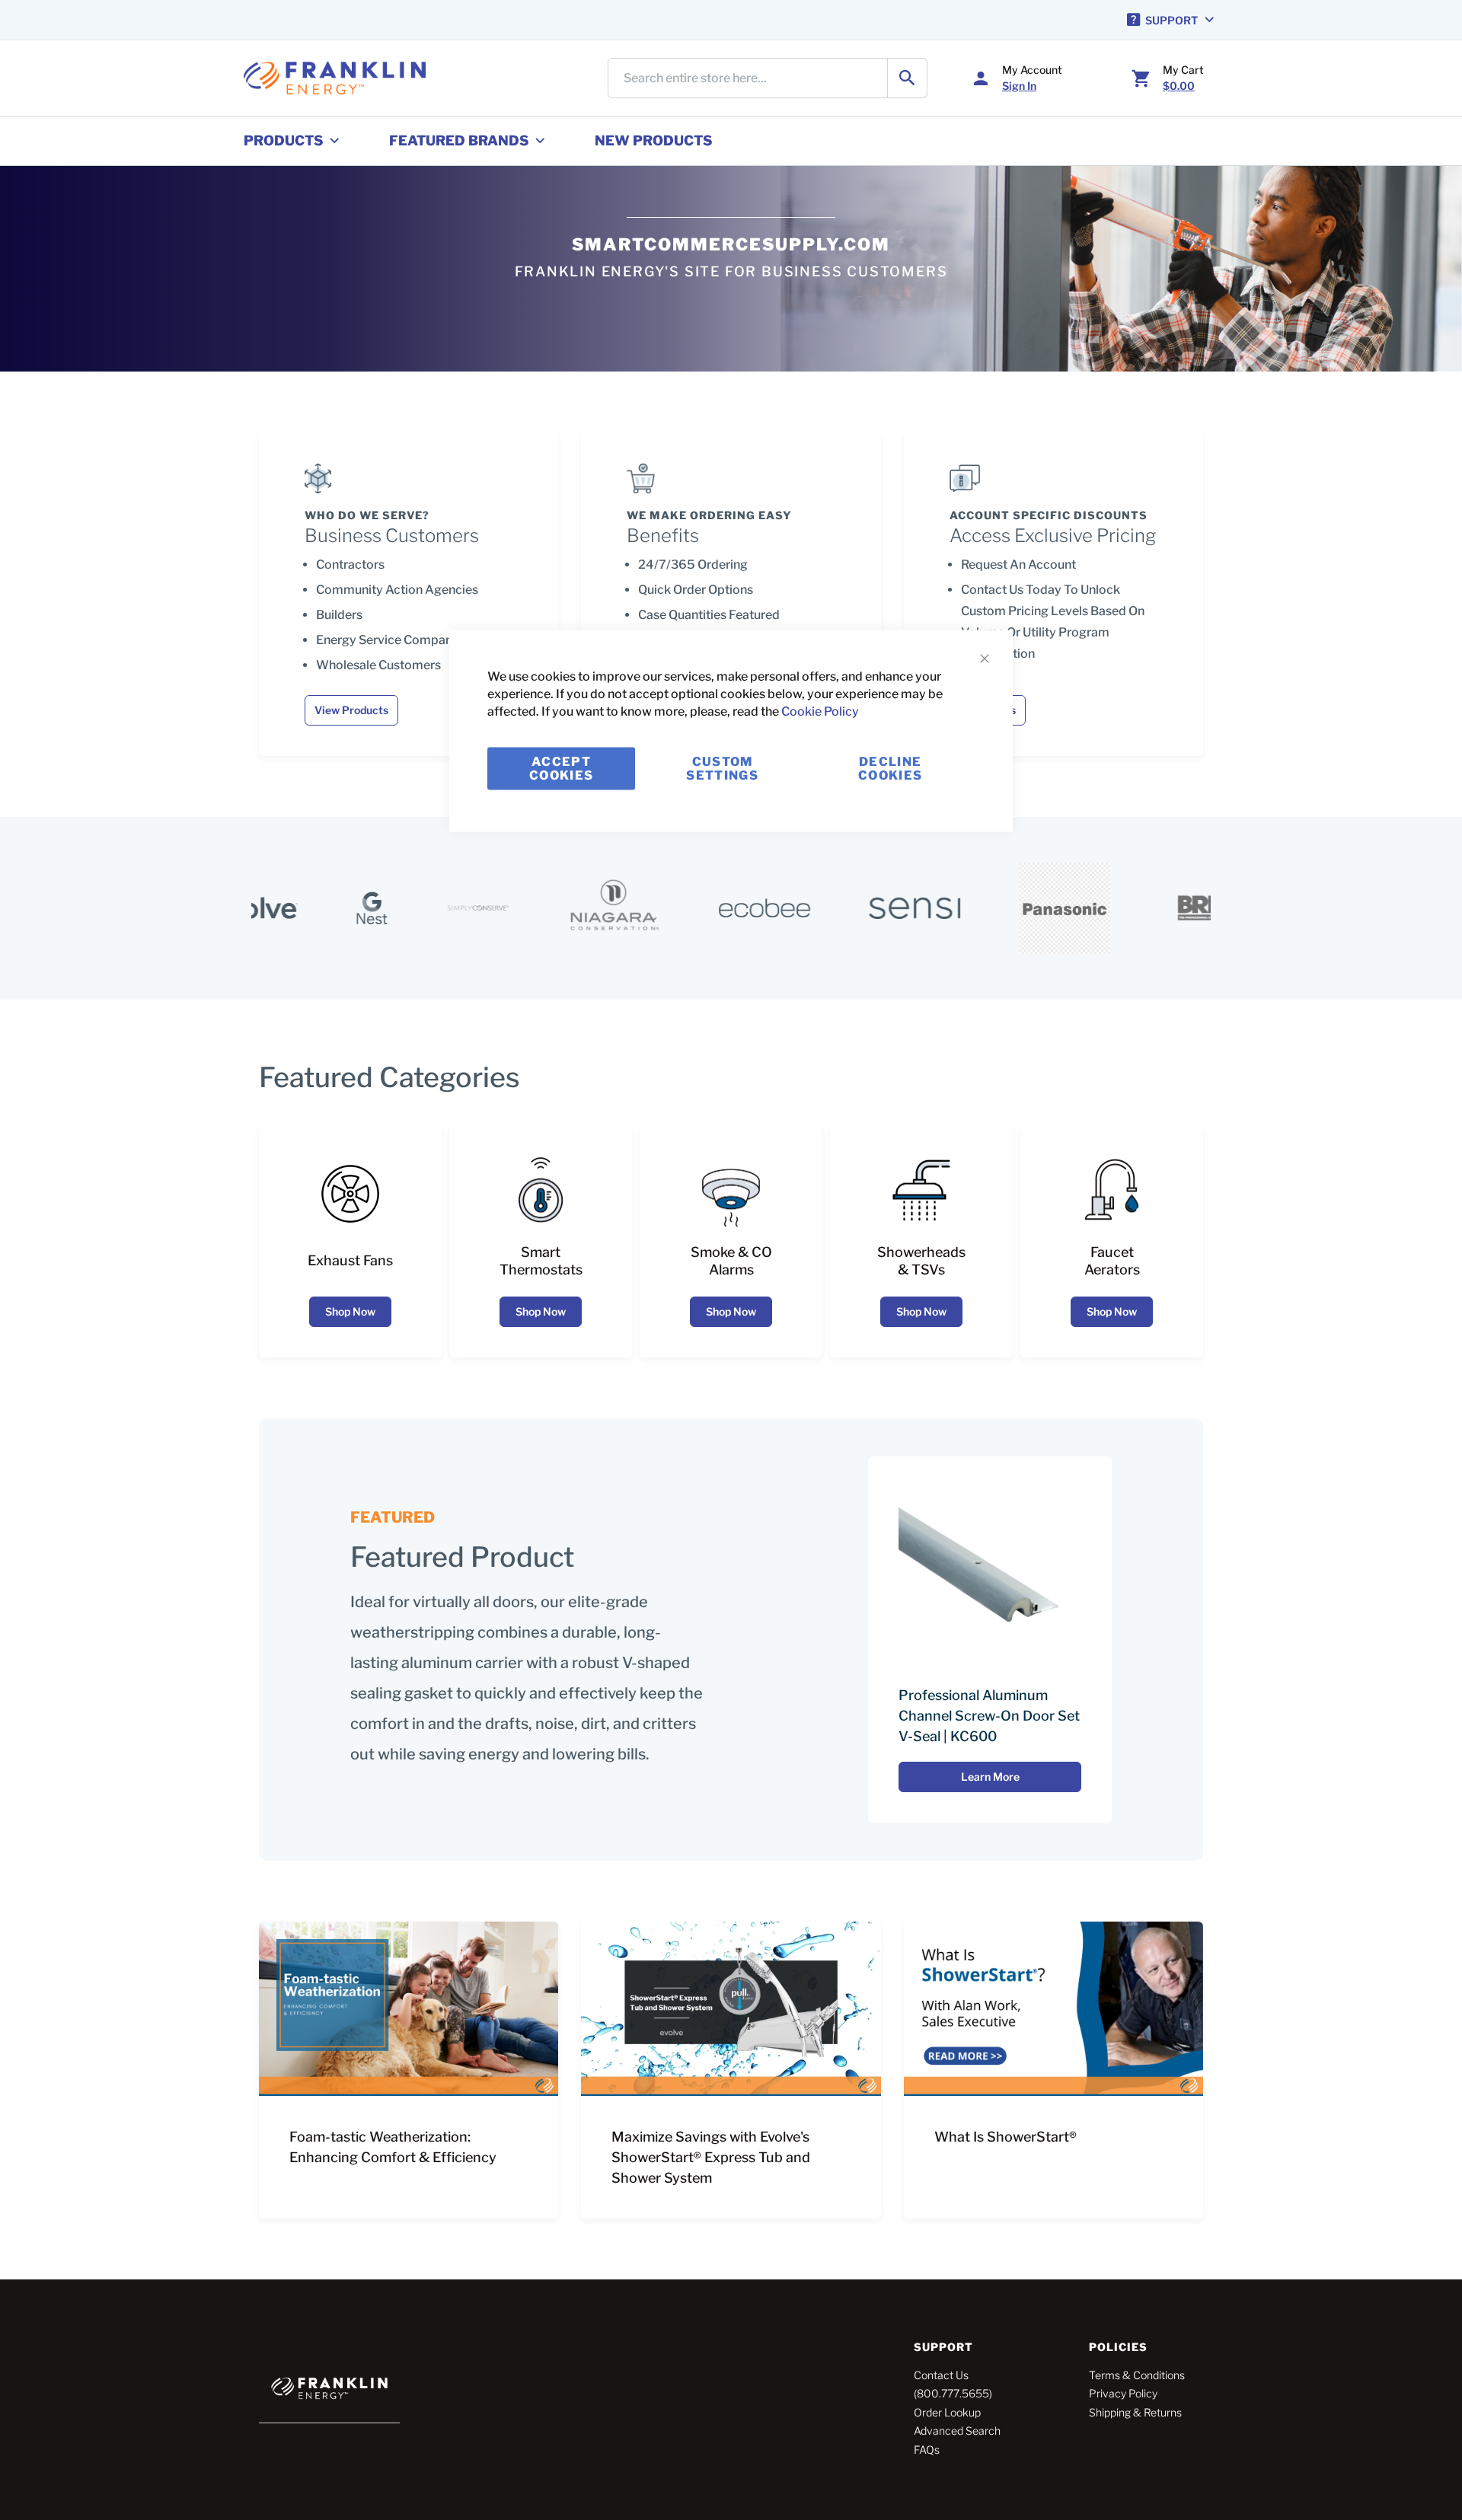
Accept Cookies (561, 768)
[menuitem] (294, 141)
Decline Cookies (890, 768)
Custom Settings (722, 768)
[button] (1172, 20)
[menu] (731, 141)
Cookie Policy (820, 711)
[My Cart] (1141, 78)
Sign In (1019, 86)
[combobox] (768, 78)
